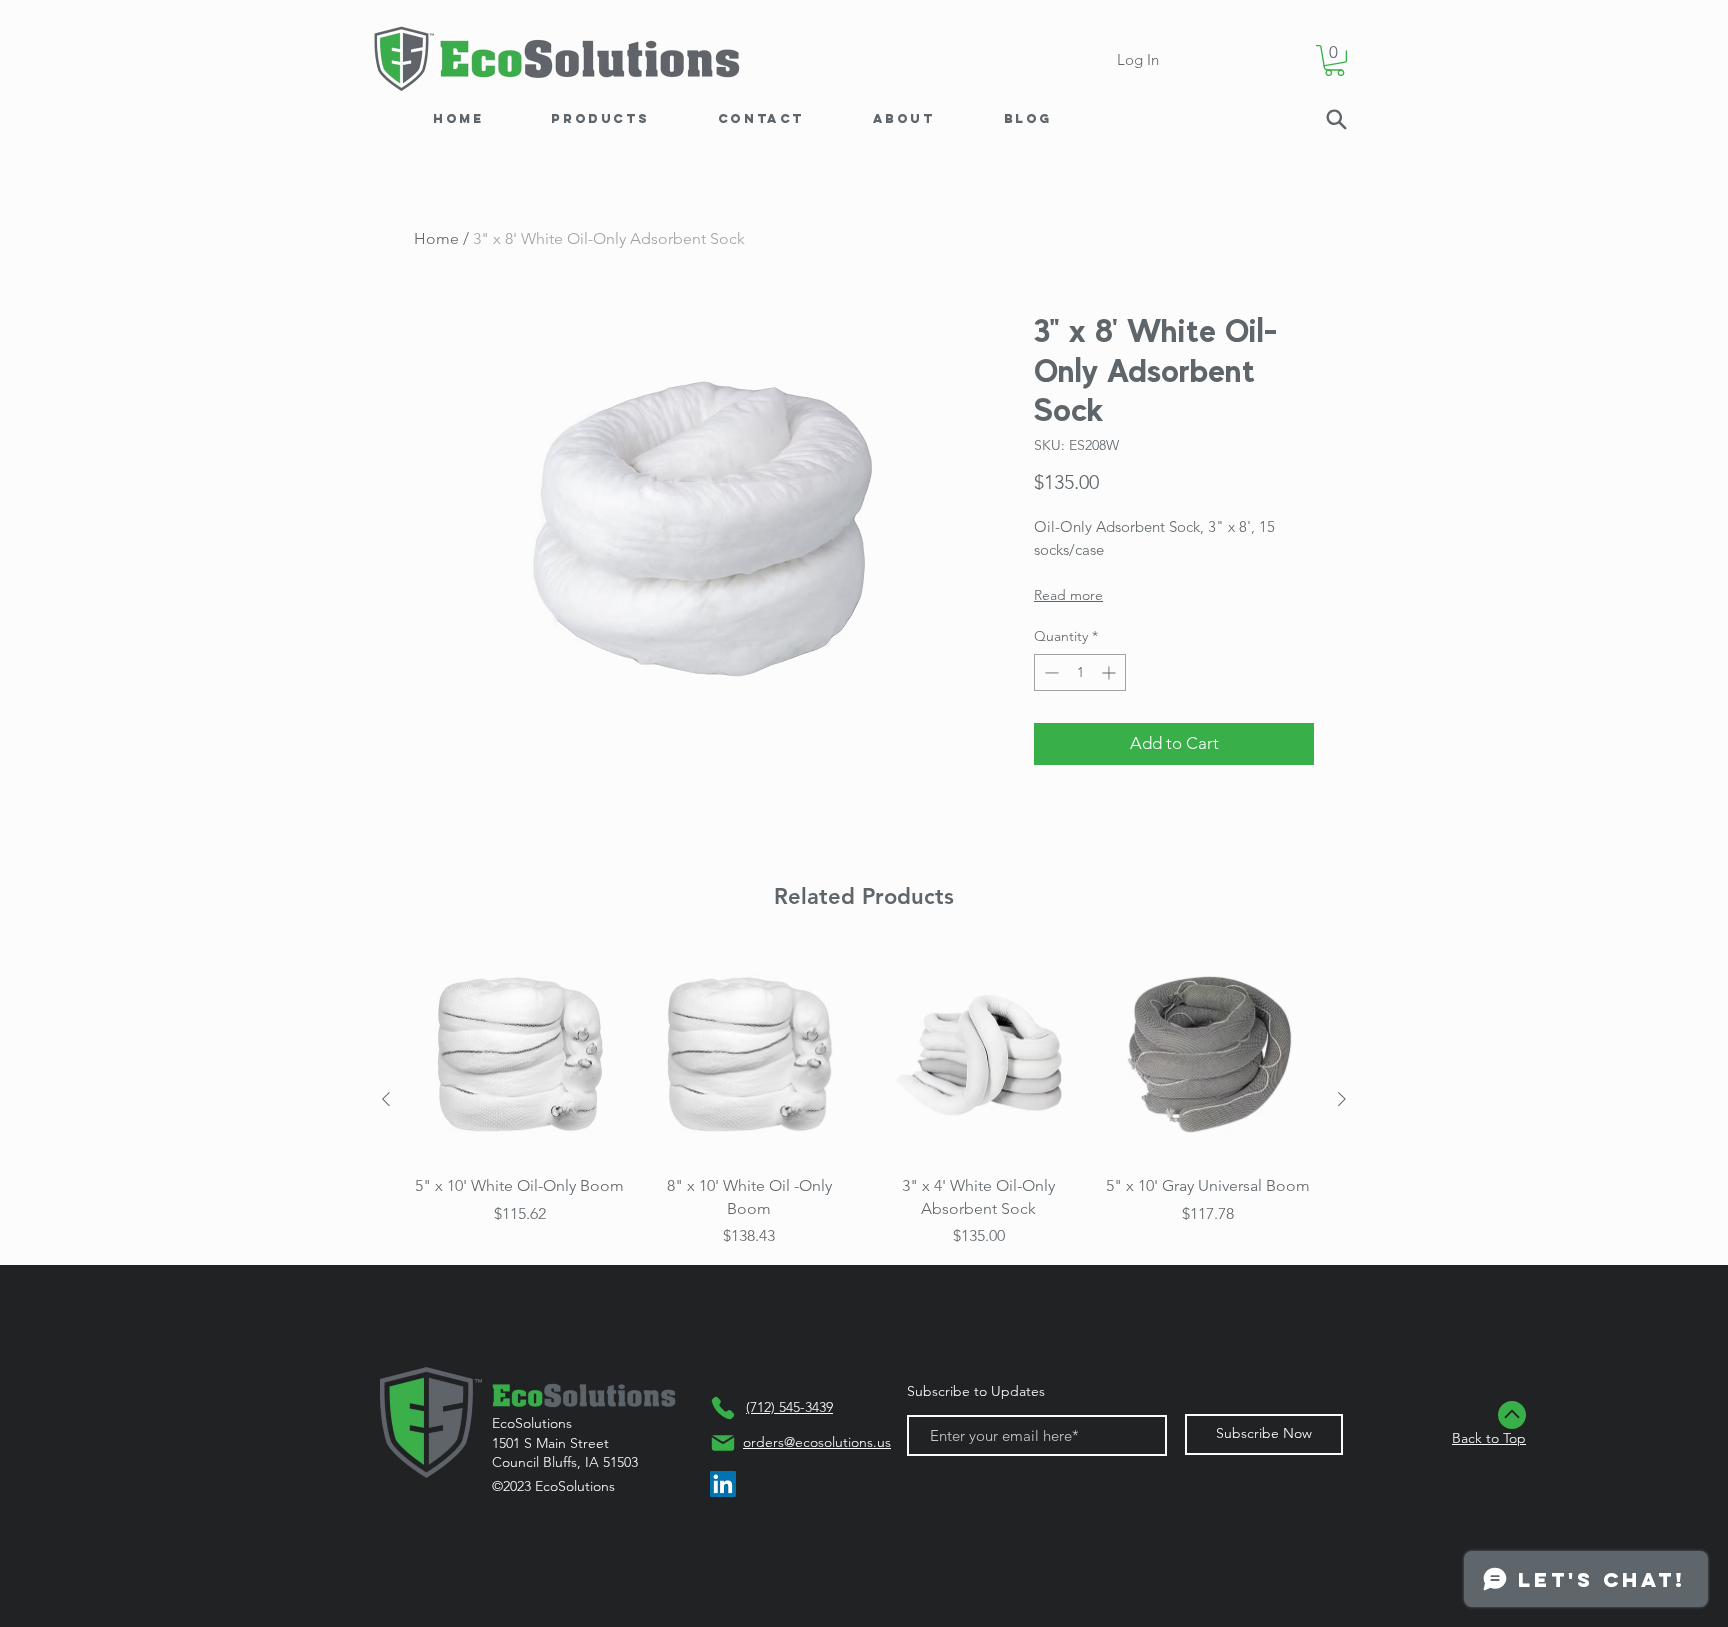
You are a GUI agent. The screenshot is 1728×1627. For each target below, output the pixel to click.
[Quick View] (520, 1055)
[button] (1334, 60)
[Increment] (1110, 672)
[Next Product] (1342, 1099)
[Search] (1336, 119)
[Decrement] (1049, 672)
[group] (864, 1099)
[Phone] (723, 1408)
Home (436, 238)
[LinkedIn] (723, 1484)
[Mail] (723, 1443)
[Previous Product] (386, 1099)
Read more (1068, 595)
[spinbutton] (1080, 672)
